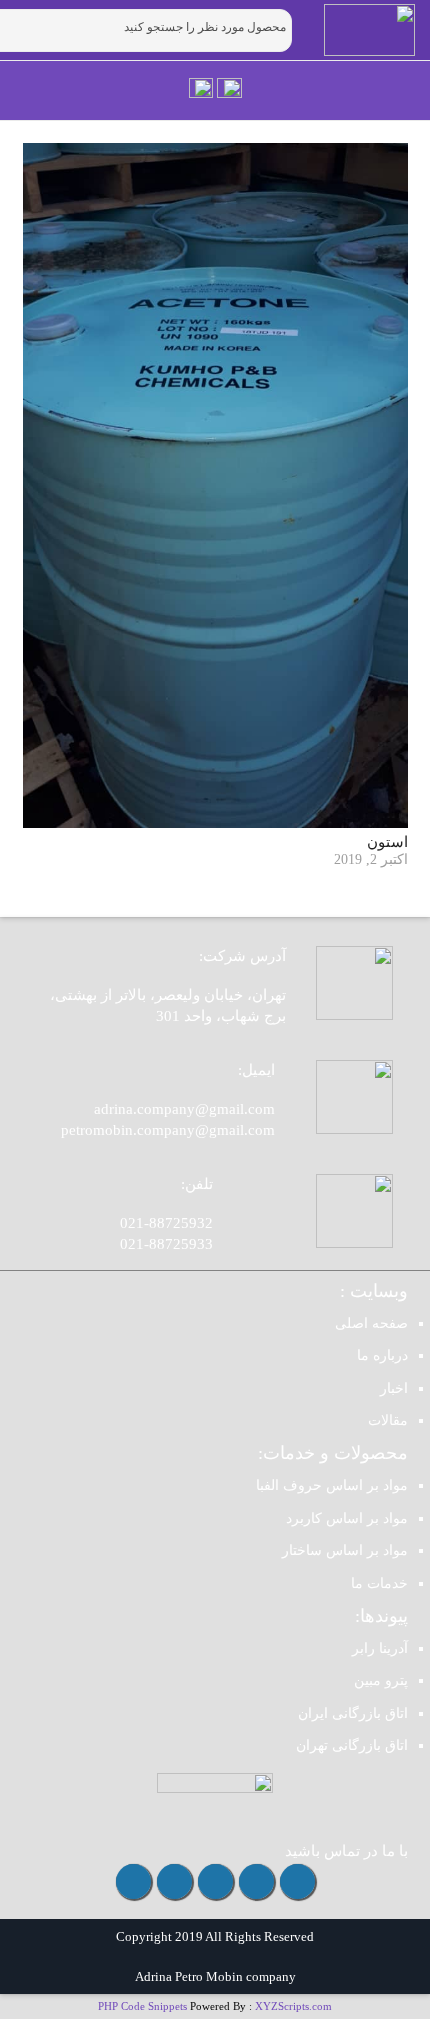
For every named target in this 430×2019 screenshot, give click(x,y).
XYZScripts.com (293, 2006)
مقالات (388, 1420)
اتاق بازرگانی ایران (353, 1713)
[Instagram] (297, 1881)
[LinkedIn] (133, 1881)
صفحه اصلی (371, 1323)
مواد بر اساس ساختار (345, 1550)
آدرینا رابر (380, 1648)
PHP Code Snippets (142, 2006)
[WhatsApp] (215, 1881)
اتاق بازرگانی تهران (352, 1745)
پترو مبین (381, 1680)
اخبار (394, 1388)
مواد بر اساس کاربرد (347, 1518)
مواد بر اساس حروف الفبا (332, 1485)
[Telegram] (256, 1881)
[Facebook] (174, 1881)
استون (387, 842)
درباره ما (382, 1355)
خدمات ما (379, 1583)
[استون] (215, 485)
